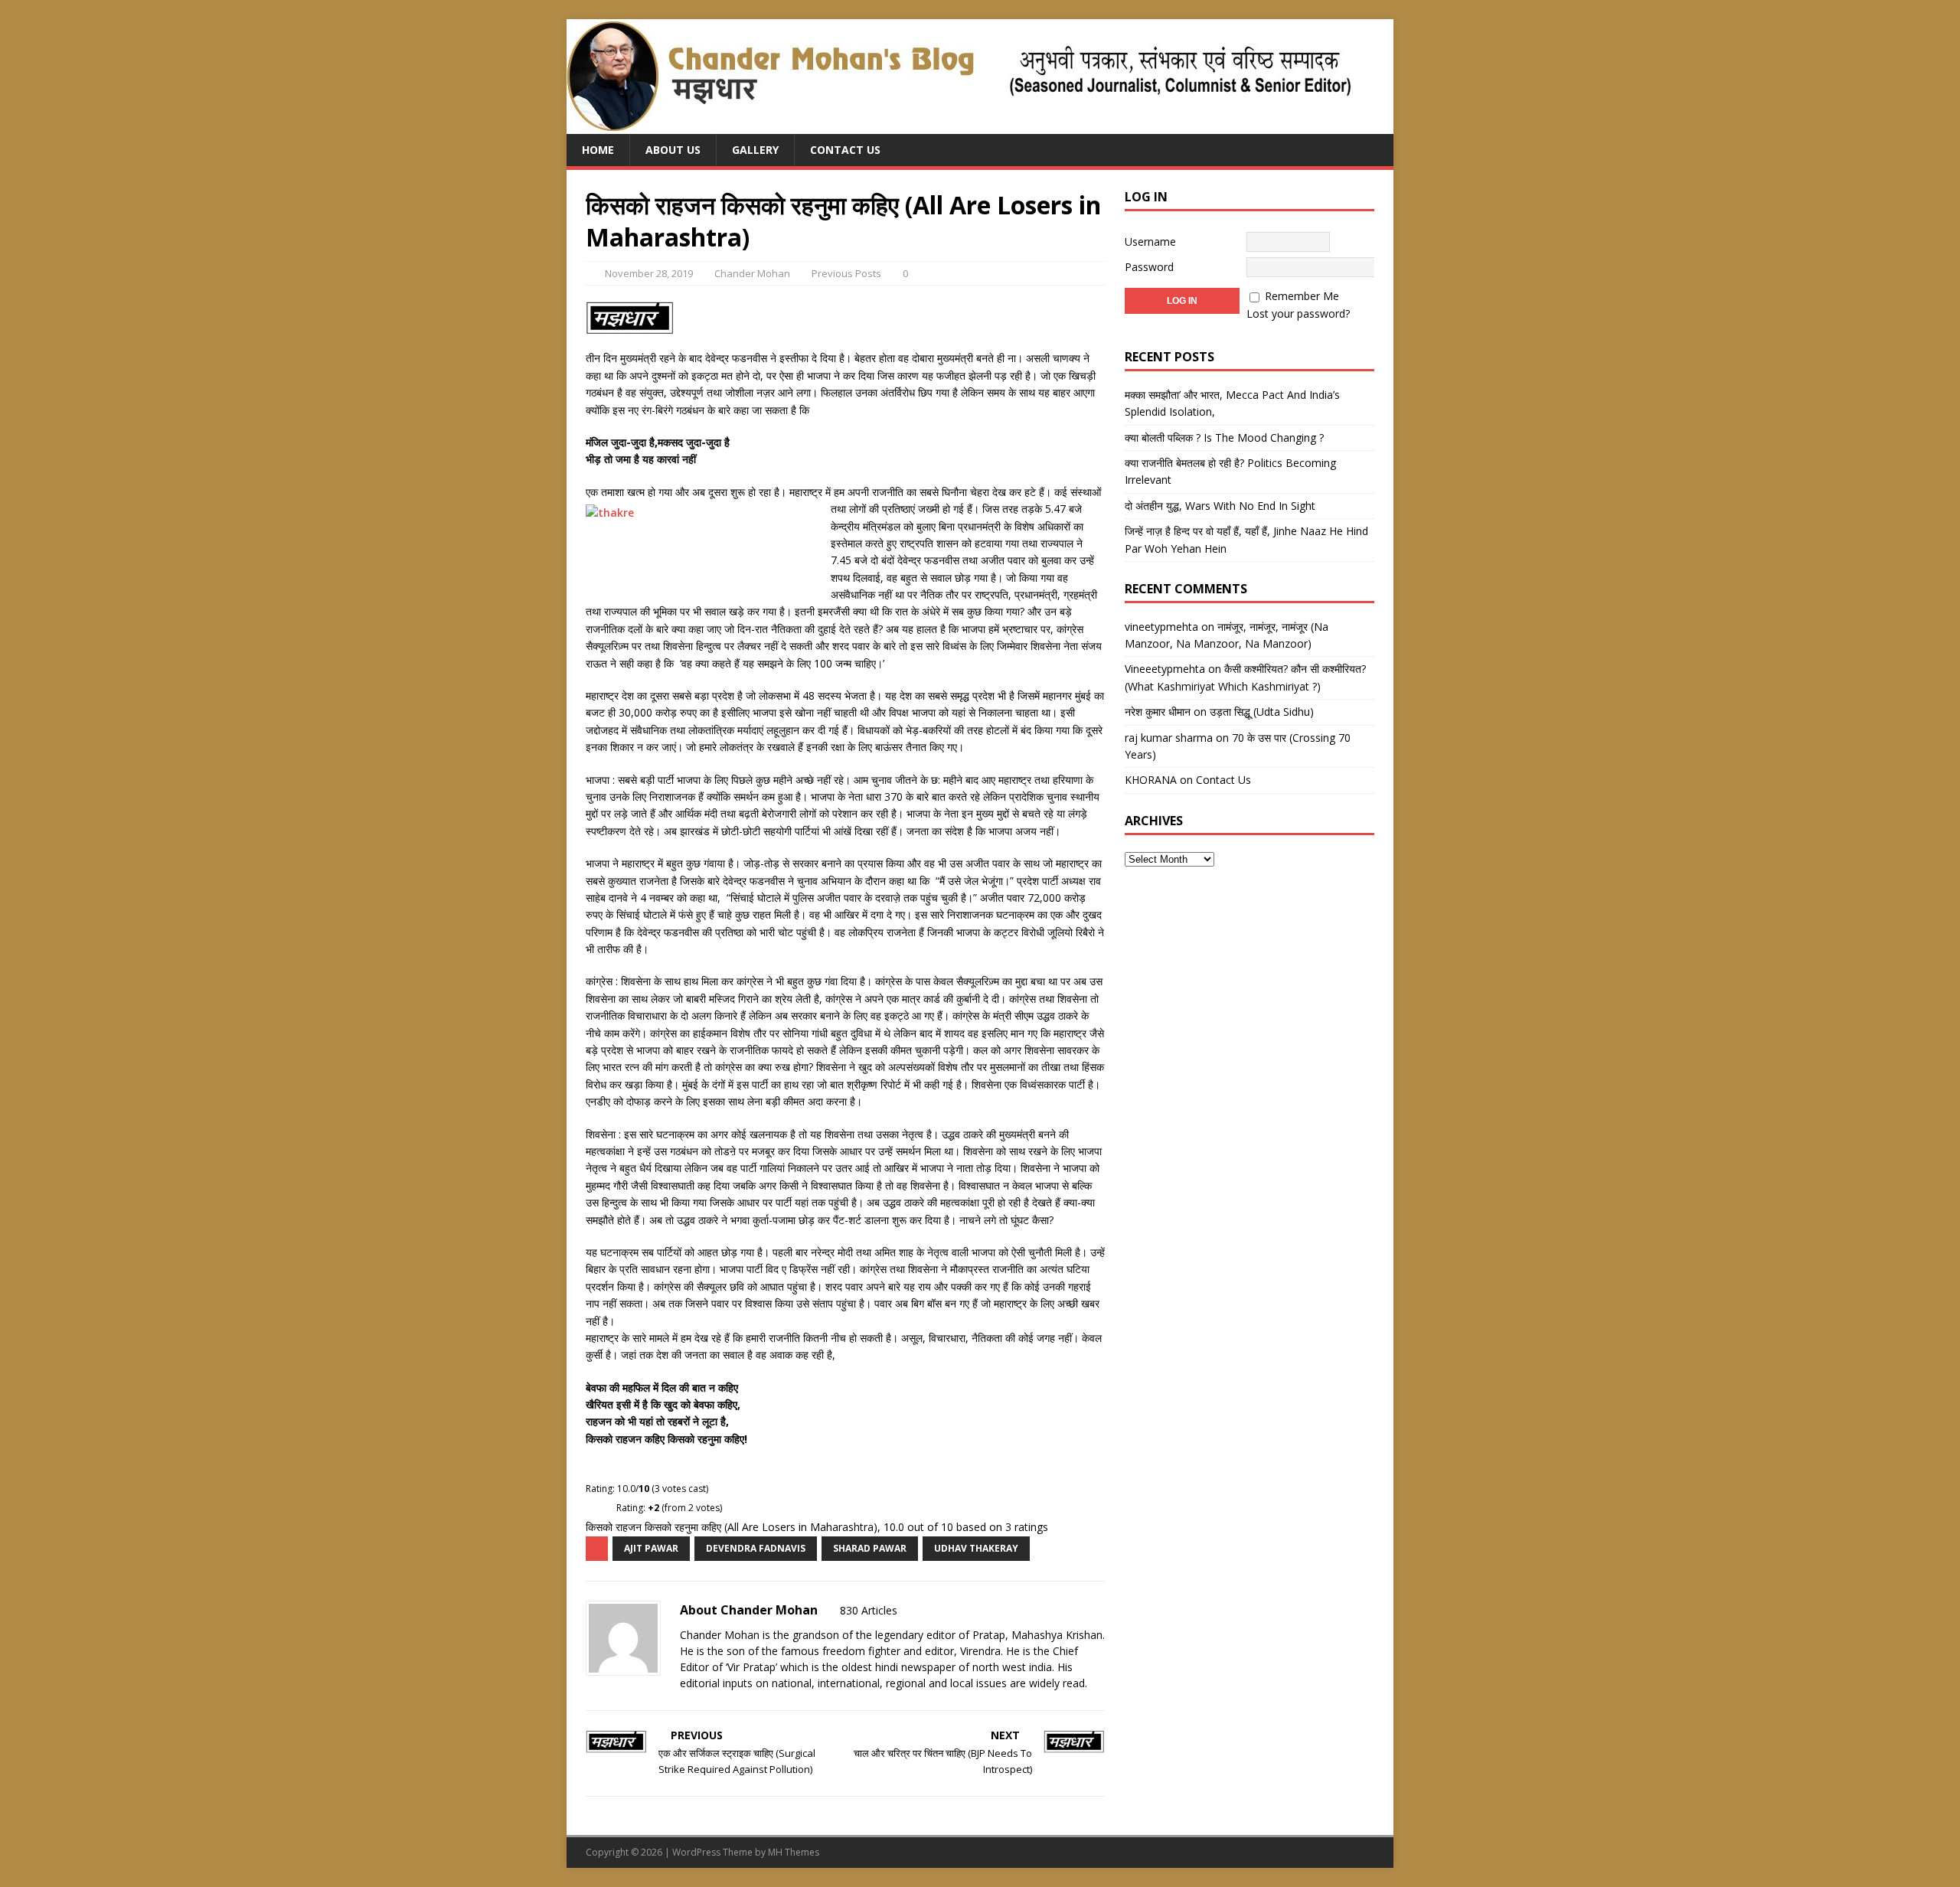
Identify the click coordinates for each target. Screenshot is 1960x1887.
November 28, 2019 (649, 273)
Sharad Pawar (870, 1548)
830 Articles (869, 1610)
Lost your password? (1298, 313)
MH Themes (794, 1852)
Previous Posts (846, 273)
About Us (673, 150)
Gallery (755, 150)
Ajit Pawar (651, 1548)
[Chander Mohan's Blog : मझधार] (959, 125)
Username (1150, 242)
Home (598, 150)
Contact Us (845, 150)
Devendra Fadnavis (756, 1548)
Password (1149, 267)
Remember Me (1302, 296)
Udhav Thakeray (976, 1548)
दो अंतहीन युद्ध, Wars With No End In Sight (1220, 506)
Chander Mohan (752, 273)
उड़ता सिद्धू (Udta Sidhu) (1262, 712)
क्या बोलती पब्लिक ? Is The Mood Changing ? (1224, 437)
